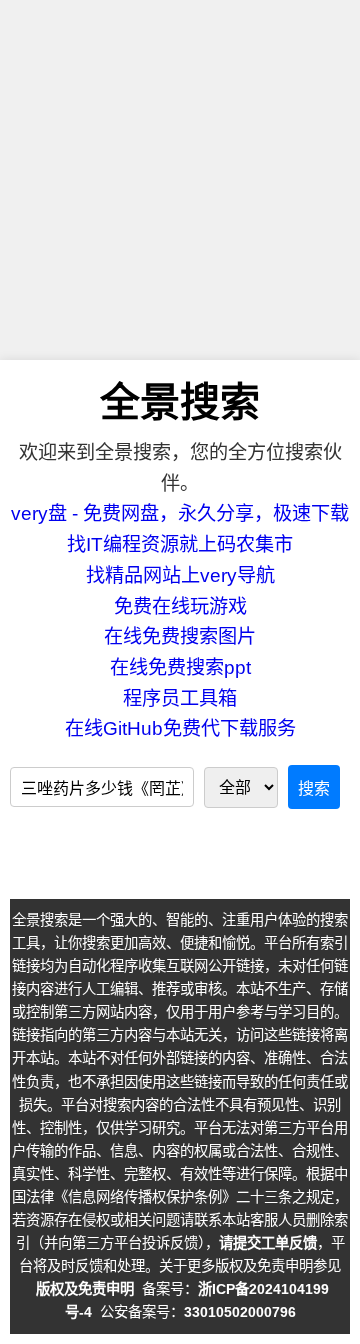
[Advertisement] (180, 180)
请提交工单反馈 (268, 1243)
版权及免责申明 (85, 1289)
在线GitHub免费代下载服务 (180, 728)
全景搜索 (180, 402)
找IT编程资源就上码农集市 (180, 544)
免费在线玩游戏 (180, 606)
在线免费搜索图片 (180, 636)
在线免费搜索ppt (180, 667)
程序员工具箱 (180, 698)
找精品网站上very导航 (180, 575)
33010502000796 (240, 1312)
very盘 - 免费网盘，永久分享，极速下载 (180, 513)
